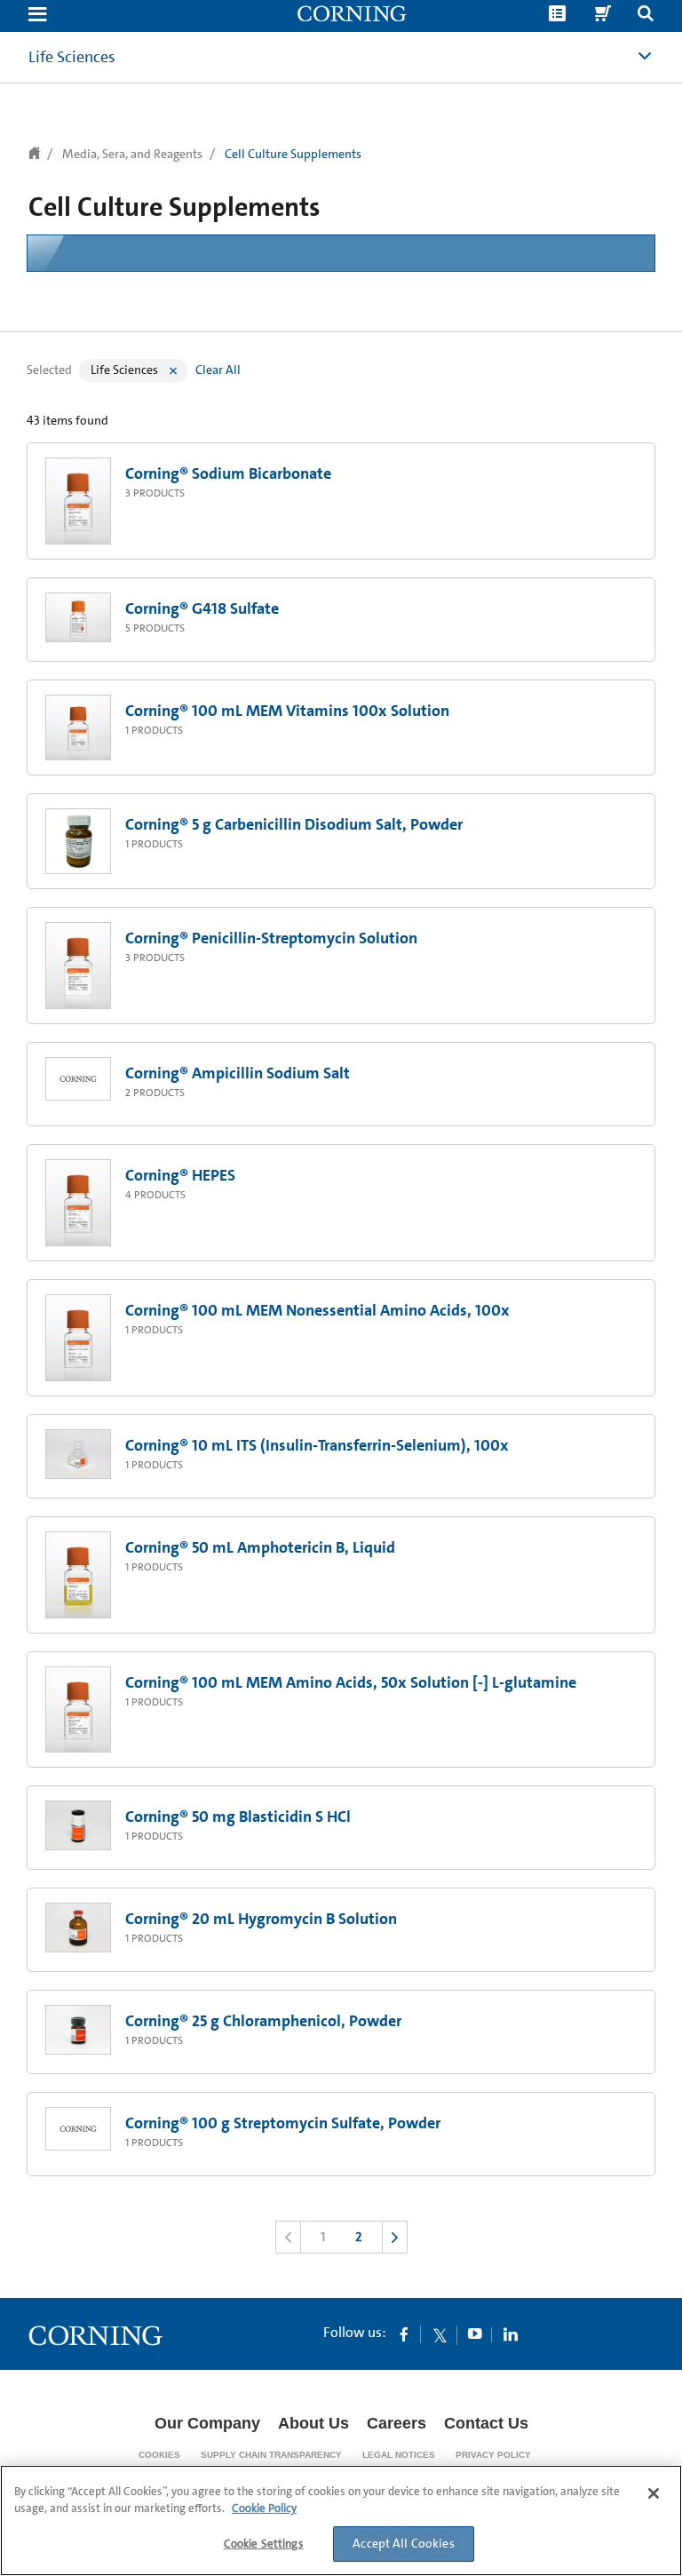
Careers (397, 2423)
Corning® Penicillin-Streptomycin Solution (271, 938)
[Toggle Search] (646, 16)
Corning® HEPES (180, 1175)
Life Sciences (72, 57)
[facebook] (404, 2334)
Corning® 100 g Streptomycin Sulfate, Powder (283, 2123)
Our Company (207, 2423)
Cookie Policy (264, 2508)
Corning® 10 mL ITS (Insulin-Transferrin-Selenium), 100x (317, 1445)
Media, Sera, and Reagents (132, 154)
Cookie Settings (264, 2544)
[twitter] (440, 2334)
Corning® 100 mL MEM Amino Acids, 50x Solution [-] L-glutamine (351, 1682)
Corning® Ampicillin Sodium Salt (238, 1073)
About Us (313, 2423)
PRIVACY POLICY (493, 2455)
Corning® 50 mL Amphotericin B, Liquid (260, 1547)
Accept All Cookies (404, 2543)
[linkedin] (511, 2334)
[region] (341, 2520)
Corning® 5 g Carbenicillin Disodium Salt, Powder (294, 824)
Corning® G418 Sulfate (202, 608)
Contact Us (486, 2423)
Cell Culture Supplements (293, 154)
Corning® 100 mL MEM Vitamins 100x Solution (287, 711)
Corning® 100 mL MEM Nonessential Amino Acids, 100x (317, 1310)
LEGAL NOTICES (399, 2455)
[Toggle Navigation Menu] (37, 16)
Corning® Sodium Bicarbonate (228, 473)
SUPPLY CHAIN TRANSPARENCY (271, 2455)
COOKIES (159, 2455)
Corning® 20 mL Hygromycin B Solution (261, 1919)
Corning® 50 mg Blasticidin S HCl (238, 1817)
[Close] (654, 2493)
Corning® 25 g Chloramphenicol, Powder (263, 2021)
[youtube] (475, 2334)
